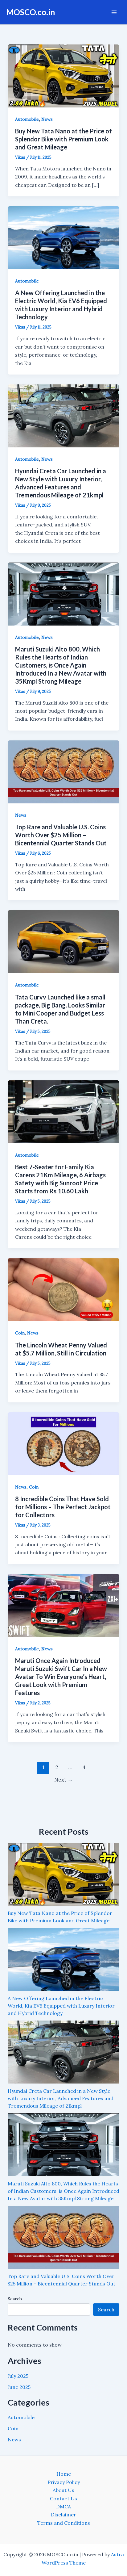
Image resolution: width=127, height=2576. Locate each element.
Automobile (27, 119)
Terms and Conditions (64, 2523)
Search (15, 2299)
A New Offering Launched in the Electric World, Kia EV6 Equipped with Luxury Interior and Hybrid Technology (61, 2006)
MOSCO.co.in (31, 12)
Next (63, 1780)
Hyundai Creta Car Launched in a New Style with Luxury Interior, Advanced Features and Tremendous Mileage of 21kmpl (61, 2098)
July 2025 (18, 2376)
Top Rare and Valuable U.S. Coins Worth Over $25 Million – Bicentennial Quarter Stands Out (61, 835)
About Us (63, 2490)
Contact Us (63, 2499)
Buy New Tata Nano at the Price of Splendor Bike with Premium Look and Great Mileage (63, 139)
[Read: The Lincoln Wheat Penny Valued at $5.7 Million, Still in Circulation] (64, 1289)
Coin (20, 1333)
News (47, 119)
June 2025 (19, 2387)
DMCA (63, 2507)
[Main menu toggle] (114, 12)
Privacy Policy (64, 2482)
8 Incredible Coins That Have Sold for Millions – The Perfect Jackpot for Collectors (63, 1507)
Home (64, 2474)
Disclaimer (63, 2515)
